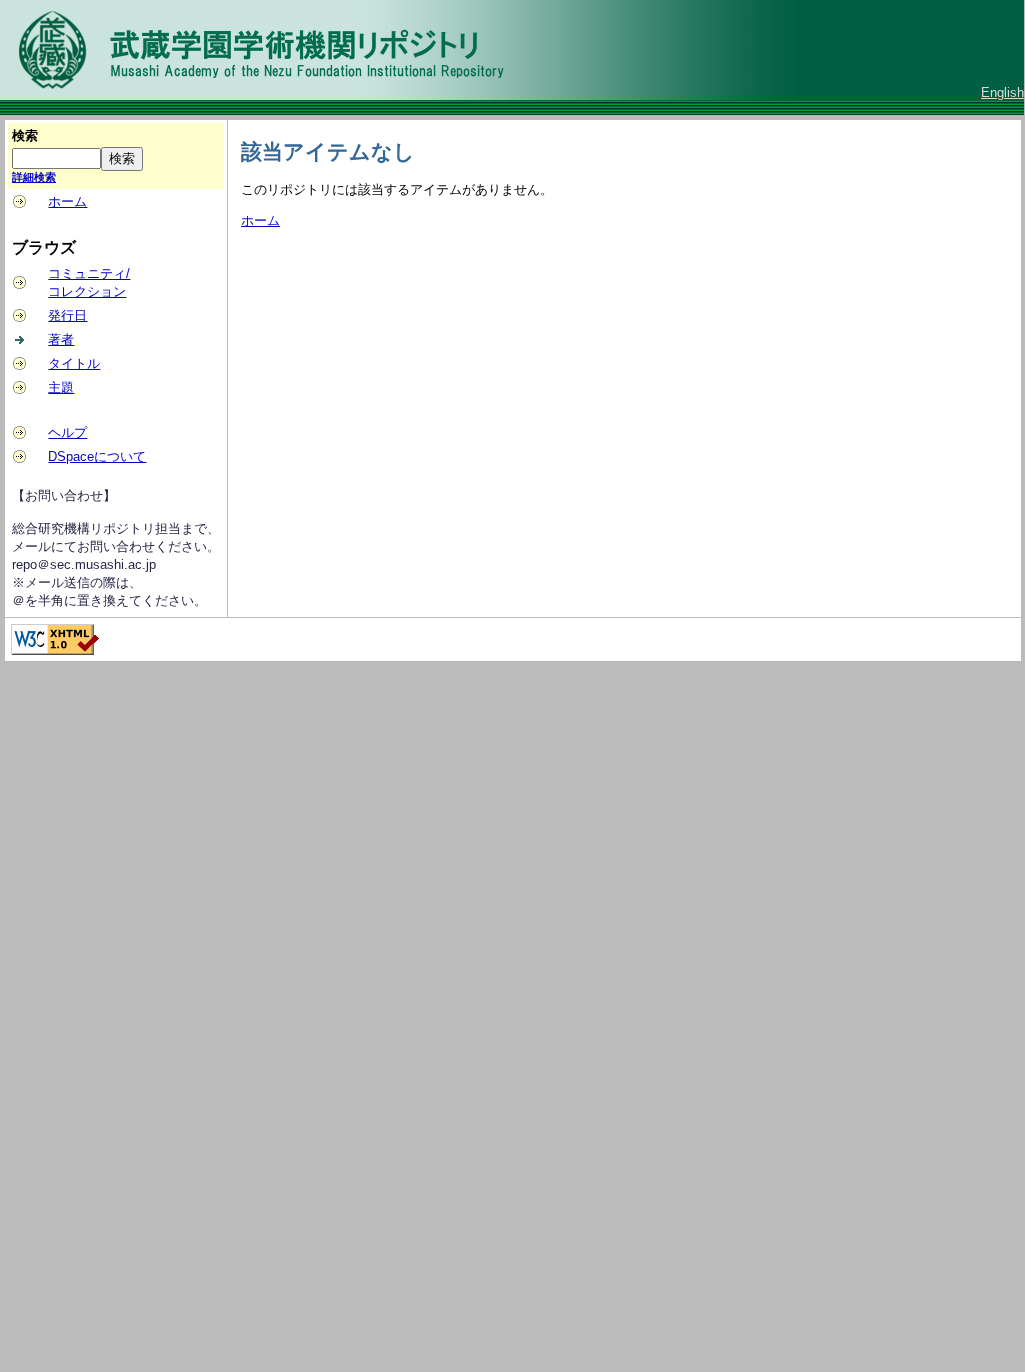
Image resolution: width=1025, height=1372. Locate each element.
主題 (61, 387)
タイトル (74, 363)
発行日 (67, 315)
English (1002, 92)
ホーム (67, 201)
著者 (61, 339)
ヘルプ (67, 432)
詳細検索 (34, 177)
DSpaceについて (97, 456)
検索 (25, 135)
